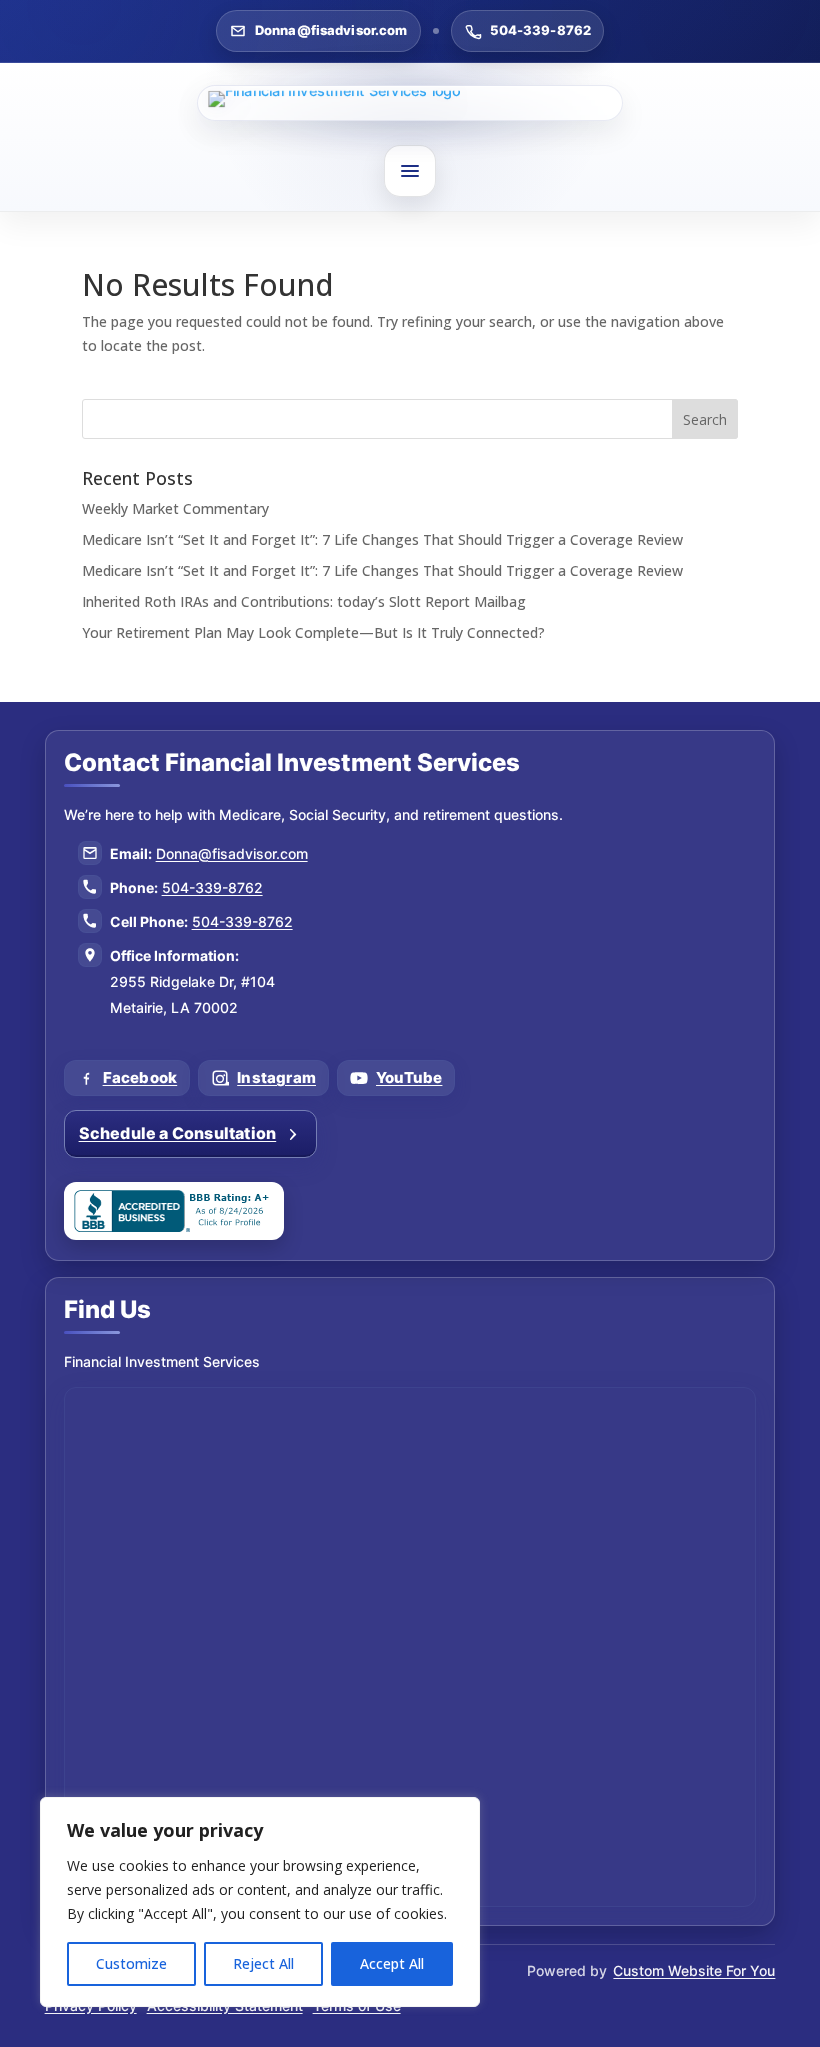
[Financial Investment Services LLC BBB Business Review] (174, 1211)
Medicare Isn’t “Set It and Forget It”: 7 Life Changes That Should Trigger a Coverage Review (382, 539)
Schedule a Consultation (178, 1133)
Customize (131, 1963)
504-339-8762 (541, 30)
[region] (260, 1902)
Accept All (392, 1963)
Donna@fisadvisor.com (331, 30)
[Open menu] (410, 171)
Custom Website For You (694, 1970)
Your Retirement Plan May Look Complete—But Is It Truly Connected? (313, 632)
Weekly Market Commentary (175, 508)
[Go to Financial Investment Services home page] (410, 103)
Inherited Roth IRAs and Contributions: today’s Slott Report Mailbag (304, 601)
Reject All (263, 1963)
